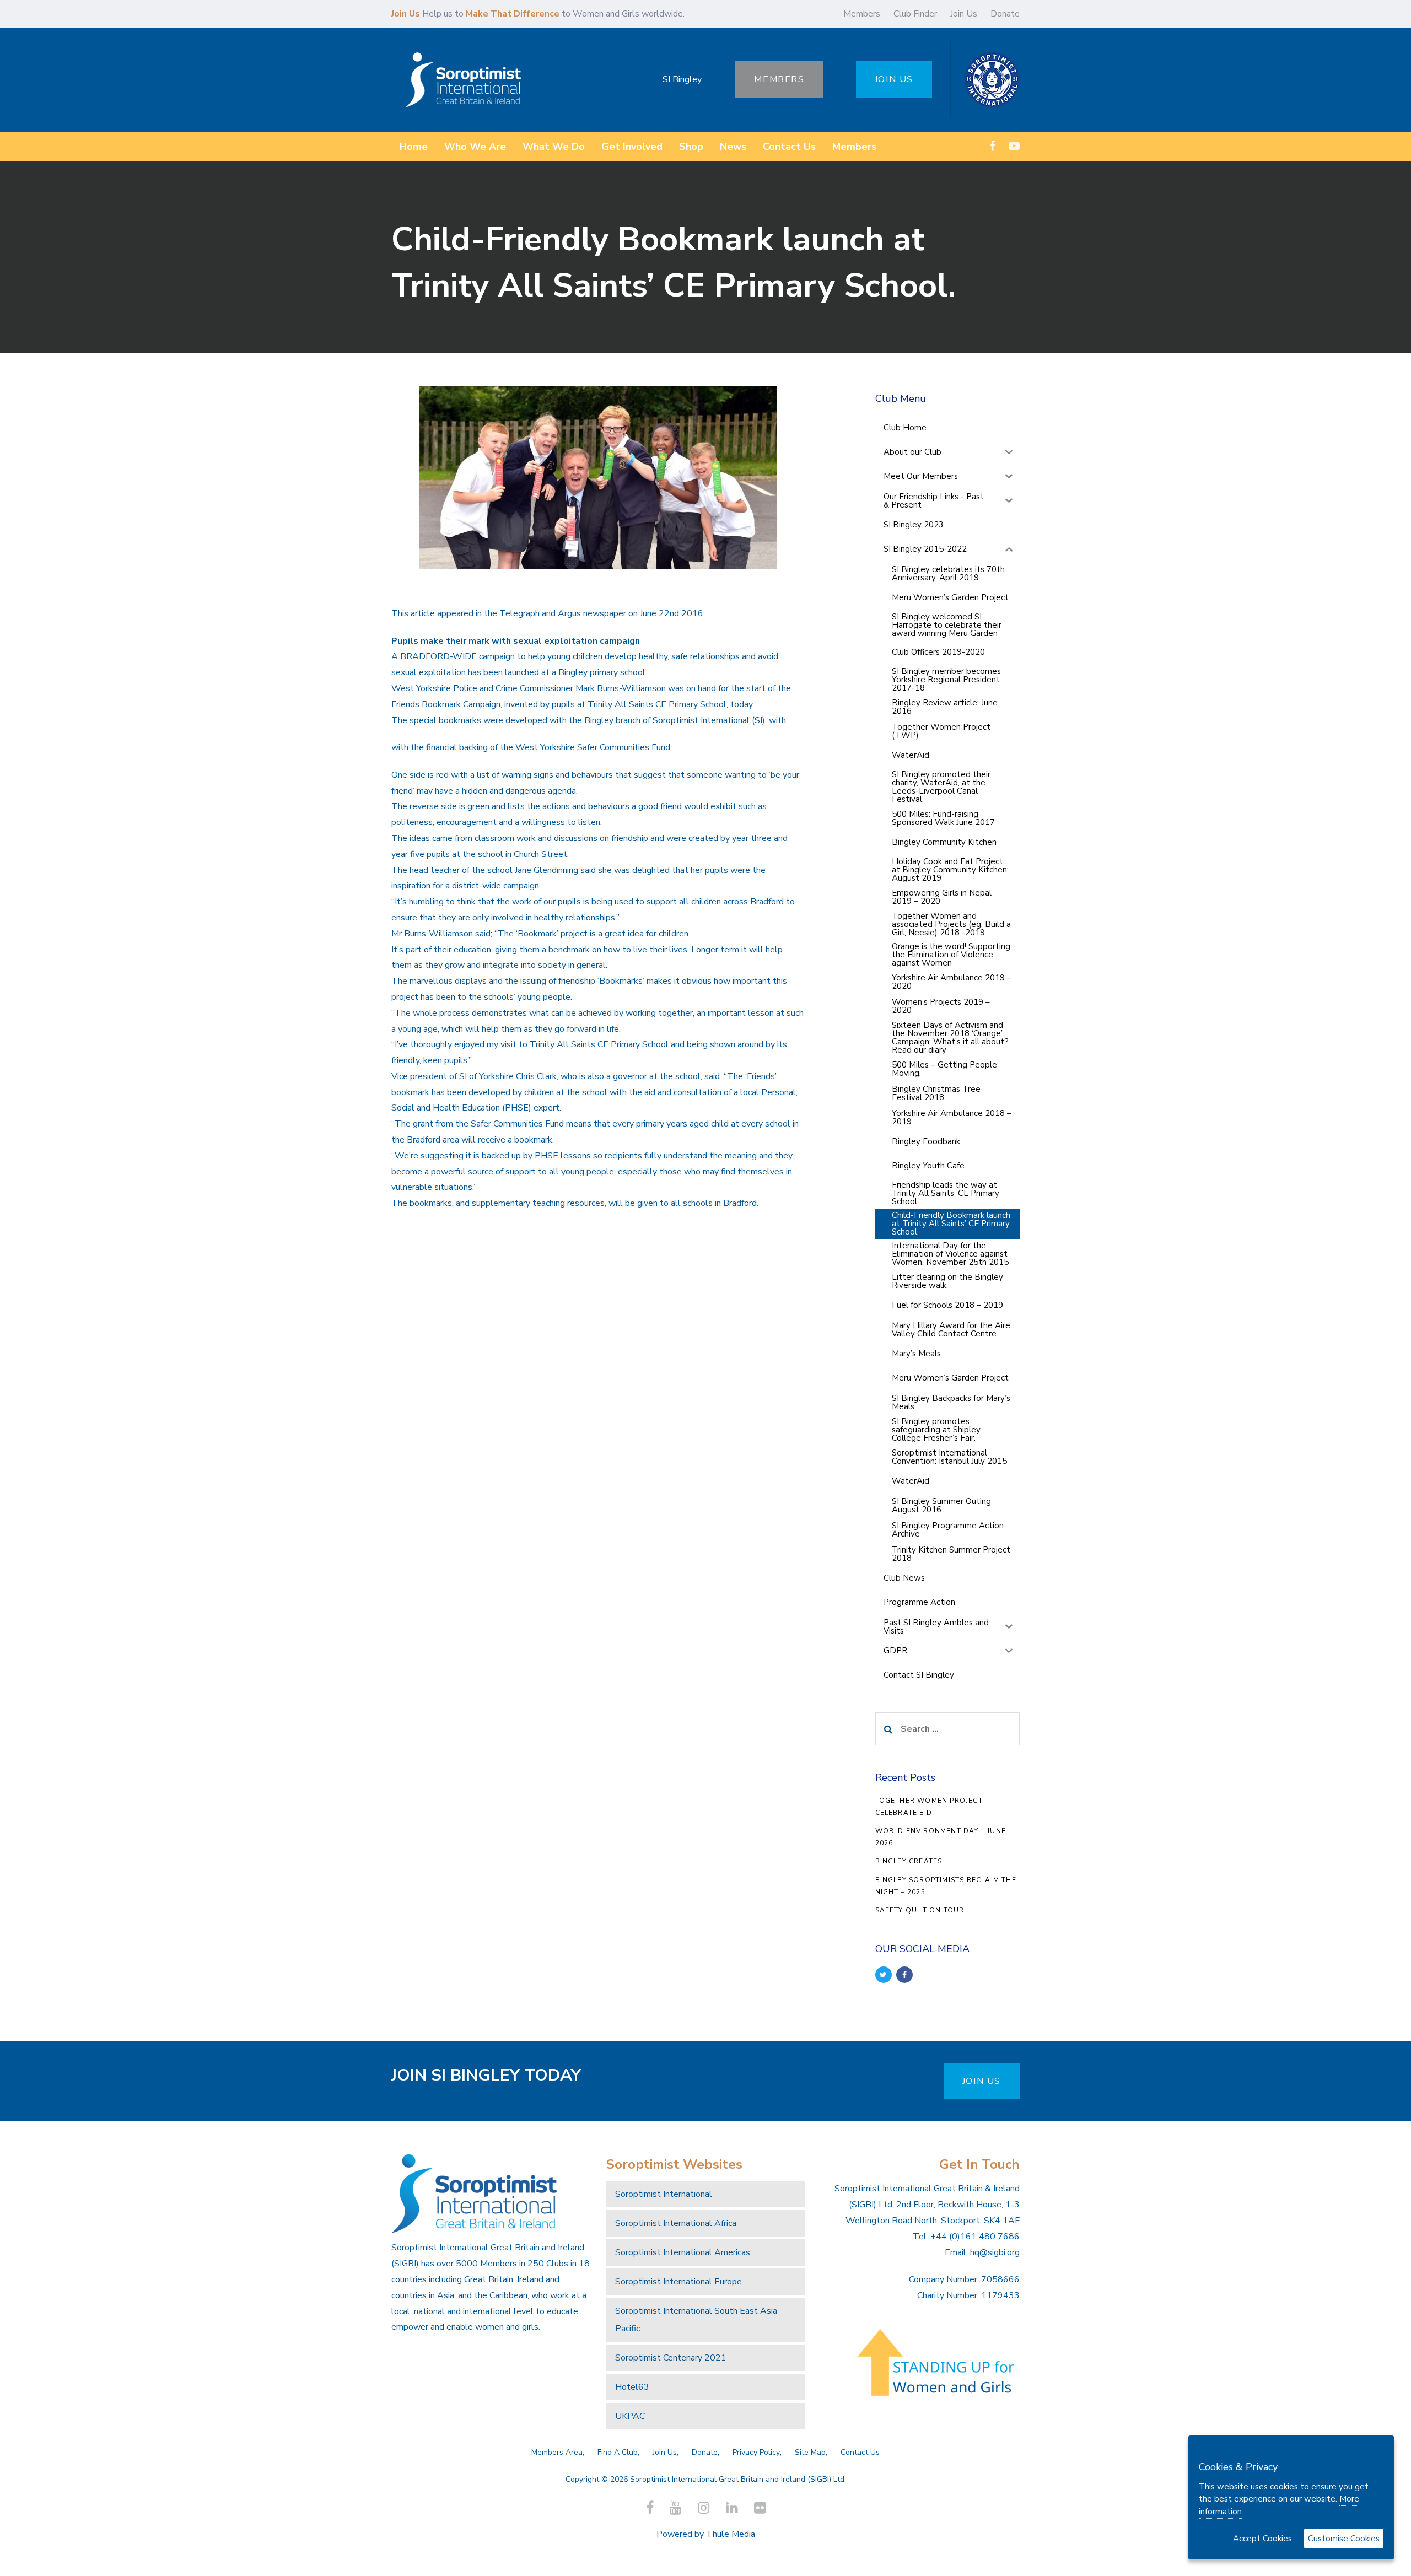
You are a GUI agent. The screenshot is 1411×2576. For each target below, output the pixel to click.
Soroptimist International (664, 2194)
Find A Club (618, 2452)
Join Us (964, 14)
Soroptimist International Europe (678, 2282)
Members (862, 14)
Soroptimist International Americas (683, 2252)
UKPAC (630, 2416)
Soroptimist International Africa (676, 2223)
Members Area (557, 2452)
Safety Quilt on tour (920, 1910)
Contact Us (860, 2452)
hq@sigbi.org (995, 2252)
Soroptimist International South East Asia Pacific (696, 2320)
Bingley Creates (909, 1861)
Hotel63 (632, 2387)
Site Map (810, 2452)
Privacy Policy (756, 2452)
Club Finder (915, 14)
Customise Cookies (1344, 2539)
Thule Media (731, 2534)
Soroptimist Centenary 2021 (671, 2358)
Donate (1005, 14)
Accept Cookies (1262, 2539)
